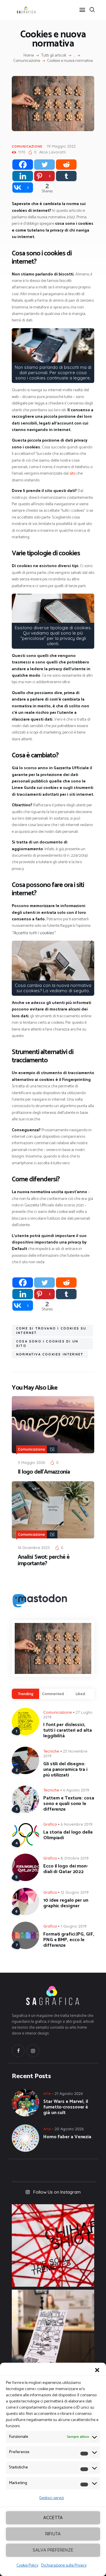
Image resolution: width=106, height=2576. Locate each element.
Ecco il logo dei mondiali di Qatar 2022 (66, 1869)
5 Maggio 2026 (31, 1462)
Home (29, 56)
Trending (26, 1694)
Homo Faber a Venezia (67, 2137)
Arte (47, 2093)
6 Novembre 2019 (77, 1824)
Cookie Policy (27, 2566)
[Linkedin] (23, 176)
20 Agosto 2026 (69, 2129)
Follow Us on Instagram (57, 2192)
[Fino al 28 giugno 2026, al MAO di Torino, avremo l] (53, 2245)
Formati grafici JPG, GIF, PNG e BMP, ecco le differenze (69, 1940)
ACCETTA (53, 2518)
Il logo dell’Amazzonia (44, 1472)
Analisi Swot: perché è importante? (44, 1561)
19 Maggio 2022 (61, 146)
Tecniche (51, 1751)
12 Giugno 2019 (75, 1892)
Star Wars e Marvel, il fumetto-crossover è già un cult (66, 2107)
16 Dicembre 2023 (34, 1548)
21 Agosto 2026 (69, 2093)
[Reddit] (66, 165)
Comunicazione (27, 61)
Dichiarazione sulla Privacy (64, 2566)
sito (72, 474)
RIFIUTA (53, 2534)
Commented (53, 1694)
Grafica (50, 1824)
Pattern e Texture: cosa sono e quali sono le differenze (69, 1804)
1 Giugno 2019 (74, 1926)
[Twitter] (44, 165)
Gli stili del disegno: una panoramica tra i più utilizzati (65, 1770)
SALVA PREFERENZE (53, 2550)
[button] (97, 2370)
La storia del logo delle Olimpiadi (68, 1835)
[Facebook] (23, 165)
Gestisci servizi (52, 2498)
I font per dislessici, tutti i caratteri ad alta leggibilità (68, 1730)
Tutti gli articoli (54, 56)
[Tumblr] (66, 176)
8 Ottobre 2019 (75, 1858)
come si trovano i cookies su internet (51, 1331)
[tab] (25, 1694)
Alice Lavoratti (52, 152)
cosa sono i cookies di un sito (47, 1344)
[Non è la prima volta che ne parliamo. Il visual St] (53, 2331)
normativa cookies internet (50, 1354)
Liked (80, 1694)
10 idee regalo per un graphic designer (66, 1903)
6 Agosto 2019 (76, 1790)
